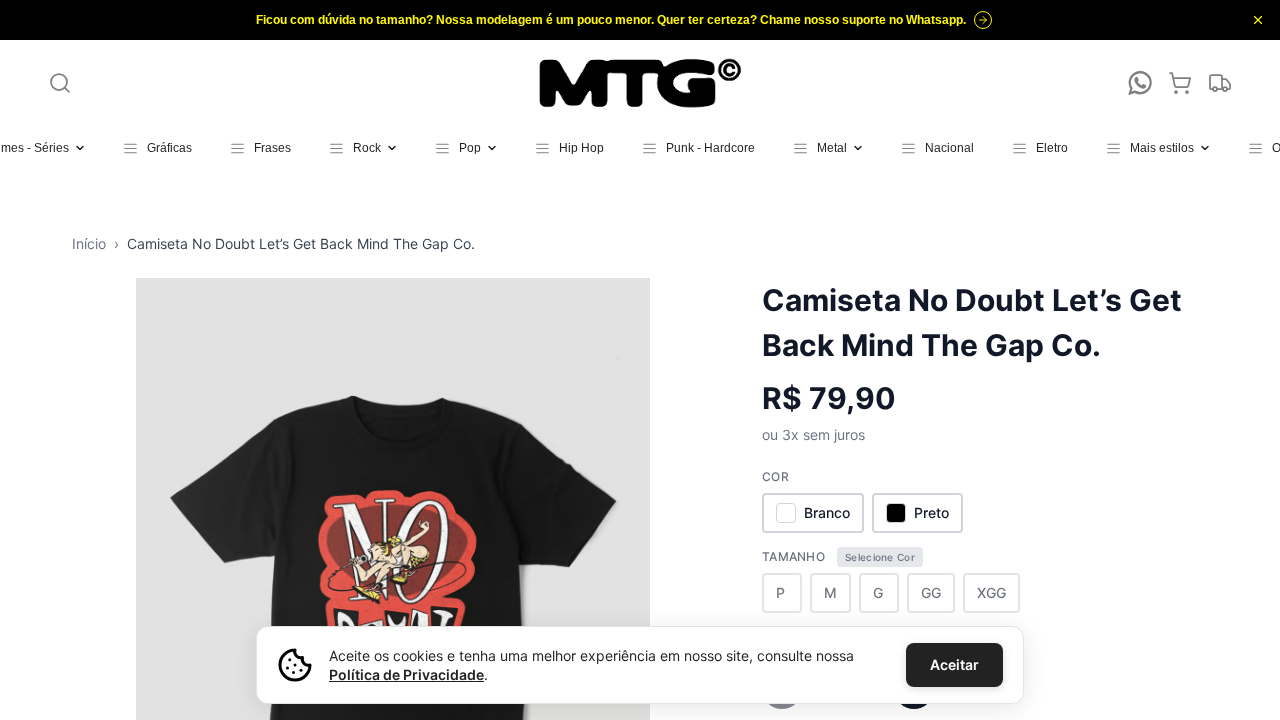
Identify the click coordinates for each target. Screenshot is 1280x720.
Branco (827, 512)
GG (931, 592)
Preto (931, 512)
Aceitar (954, 664)
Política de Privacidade (406, 674)
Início (89, 243)
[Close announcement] (1258, 20)
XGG (991, 592)
